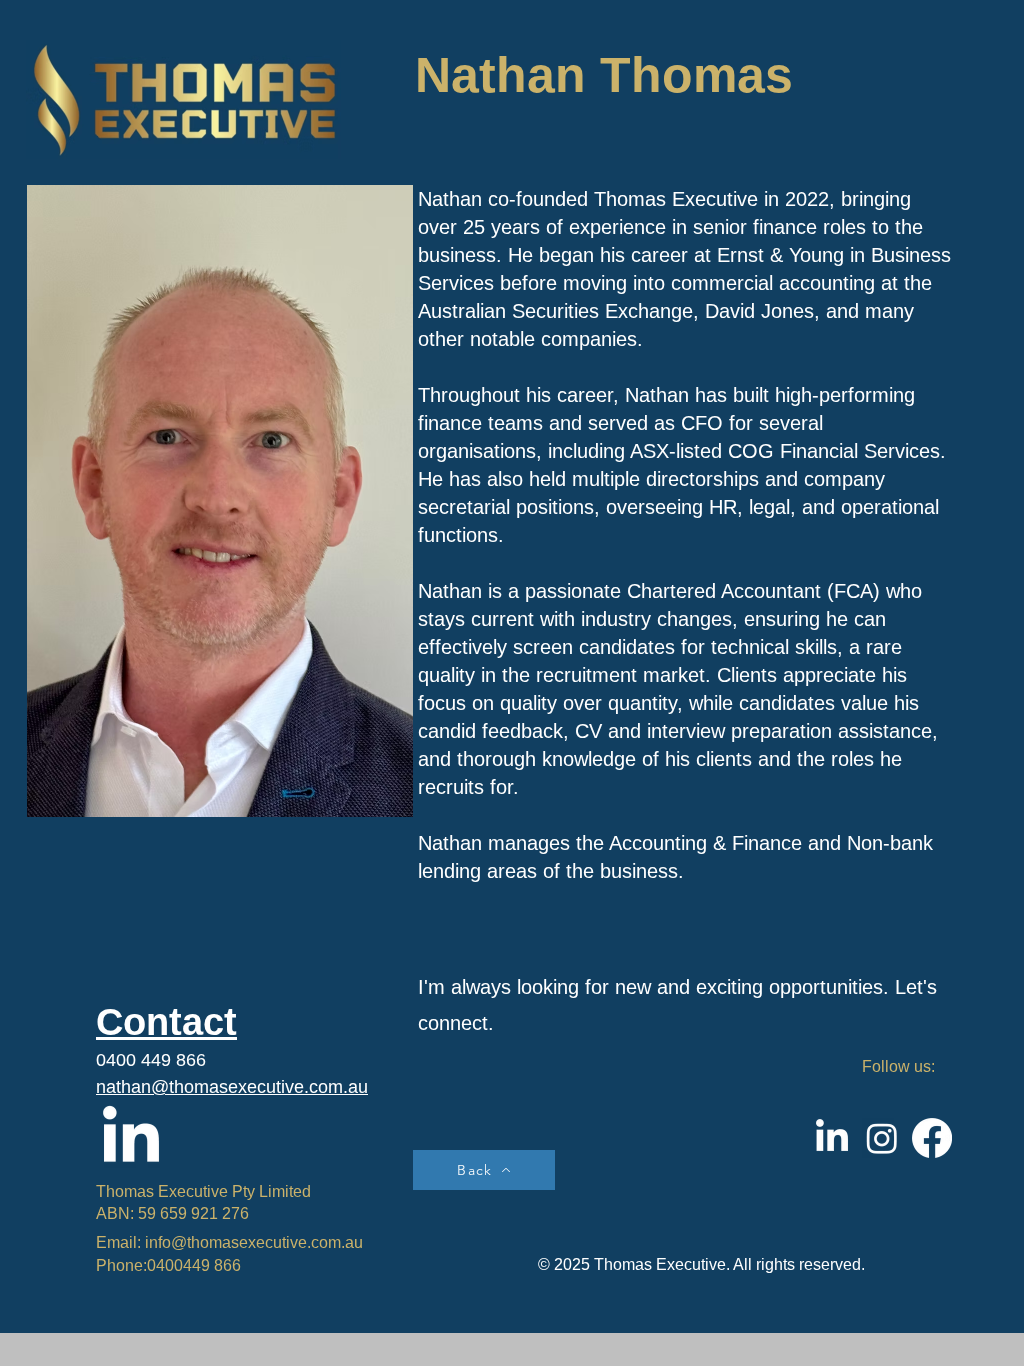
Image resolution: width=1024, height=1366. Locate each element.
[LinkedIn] (131, 1139)
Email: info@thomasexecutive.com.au (229, 1242)
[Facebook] (932, 1138)
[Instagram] (882, 1138)
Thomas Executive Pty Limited (203, 1191)
